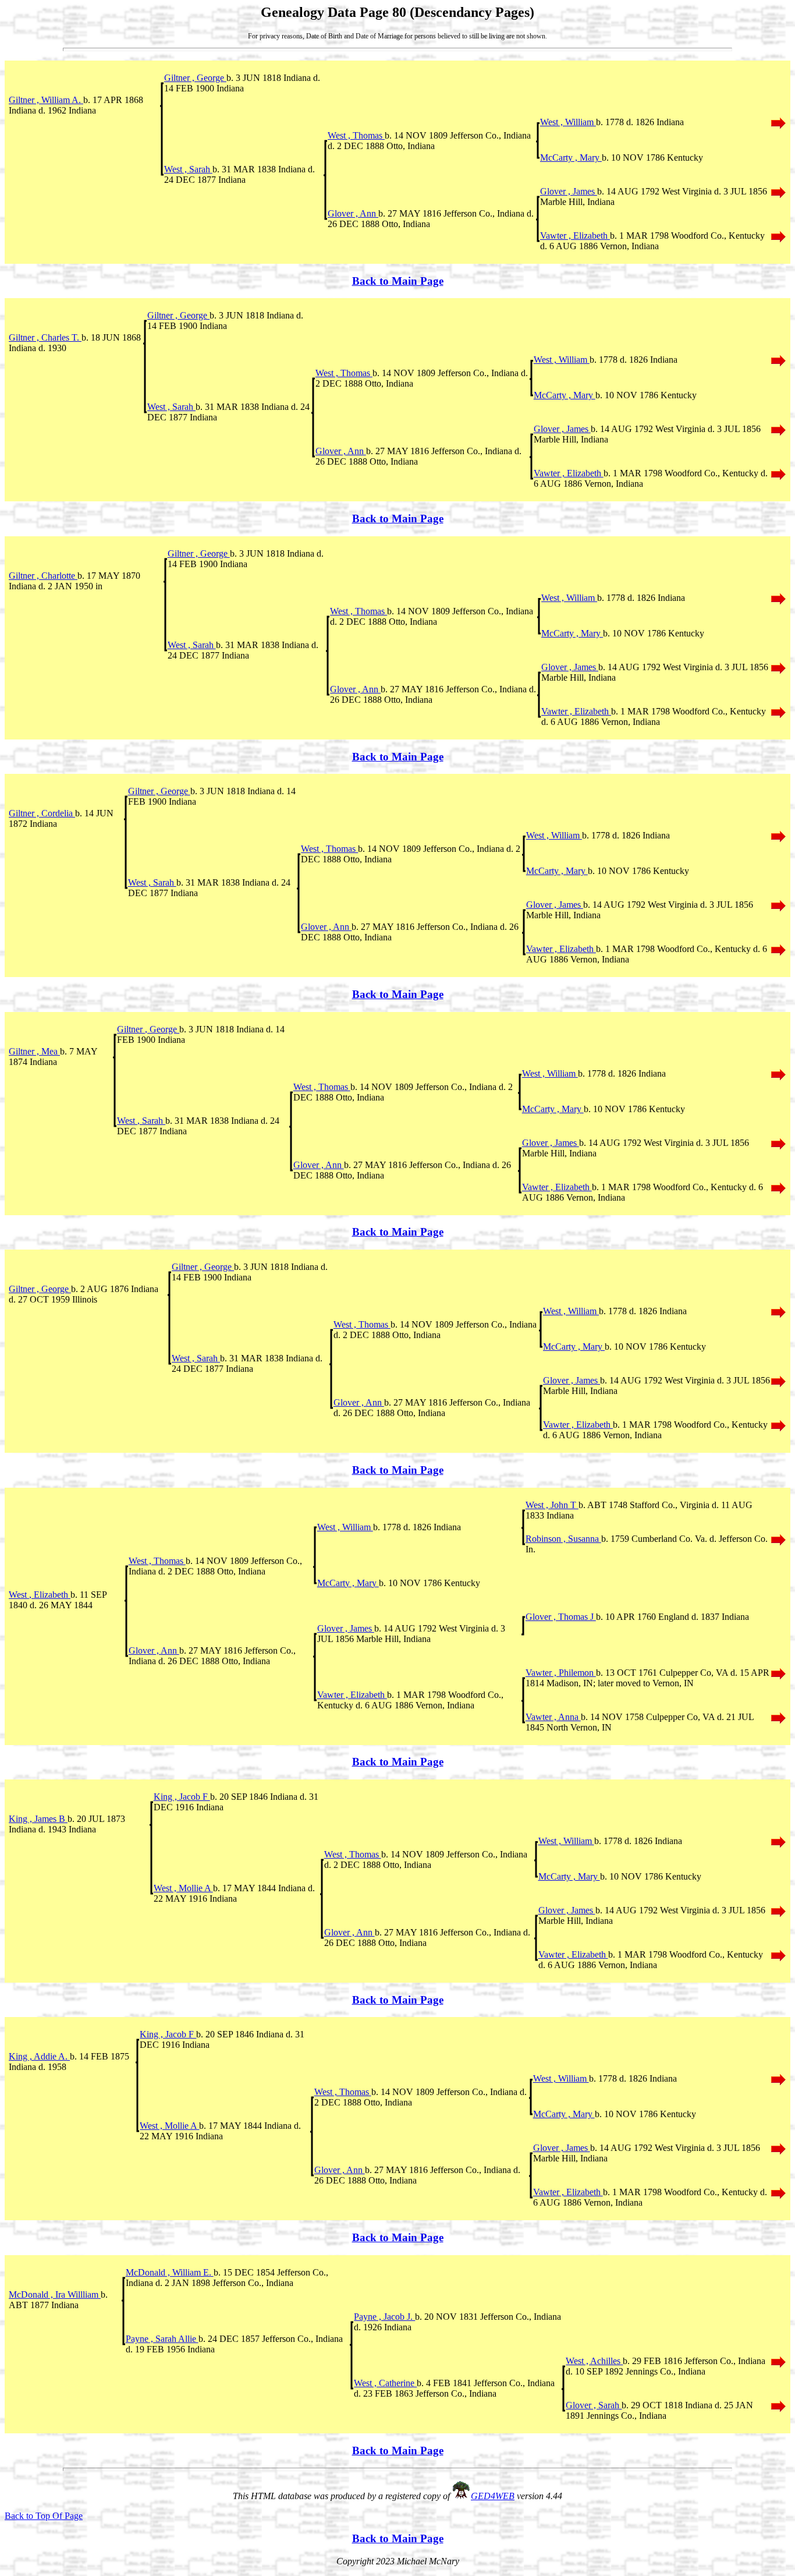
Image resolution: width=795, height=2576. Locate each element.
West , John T (552, 1505)
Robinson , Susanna (563, 1539)
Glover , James (569, 191)
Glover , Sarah (594, 2405)
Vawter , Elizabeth (575, 236)
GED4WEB (493, 2496)
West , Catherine (385, 2383)
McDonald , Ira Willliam (55, 2294)
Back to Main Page (398, 281)
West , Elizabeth (40, 1595)
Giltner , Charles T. (45, 337)
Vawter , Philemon (561, 1673)
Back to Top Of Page (44, 2516)
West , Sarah (188, 169)
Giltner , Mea (34, 1051)
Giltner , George (195, 78)
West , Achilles (594, 2361)
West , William (568, 122)
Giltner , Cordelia (42, 813)
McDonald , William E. (170, 2272)
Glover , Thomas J (561, 1617)
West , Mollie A (183, 1888)
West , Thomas (356, 135)
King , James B (38, 1819)
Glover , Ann (353, 213)
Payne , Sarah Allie (162, 2339)
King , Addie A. (39, 2056)
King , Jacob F (182, 1797)
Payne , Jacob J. (384, 2317)
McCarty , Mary (571, 158)
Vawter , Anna (553, 1717)
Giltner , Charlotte (43, 576)
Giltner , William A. (46, 100)
